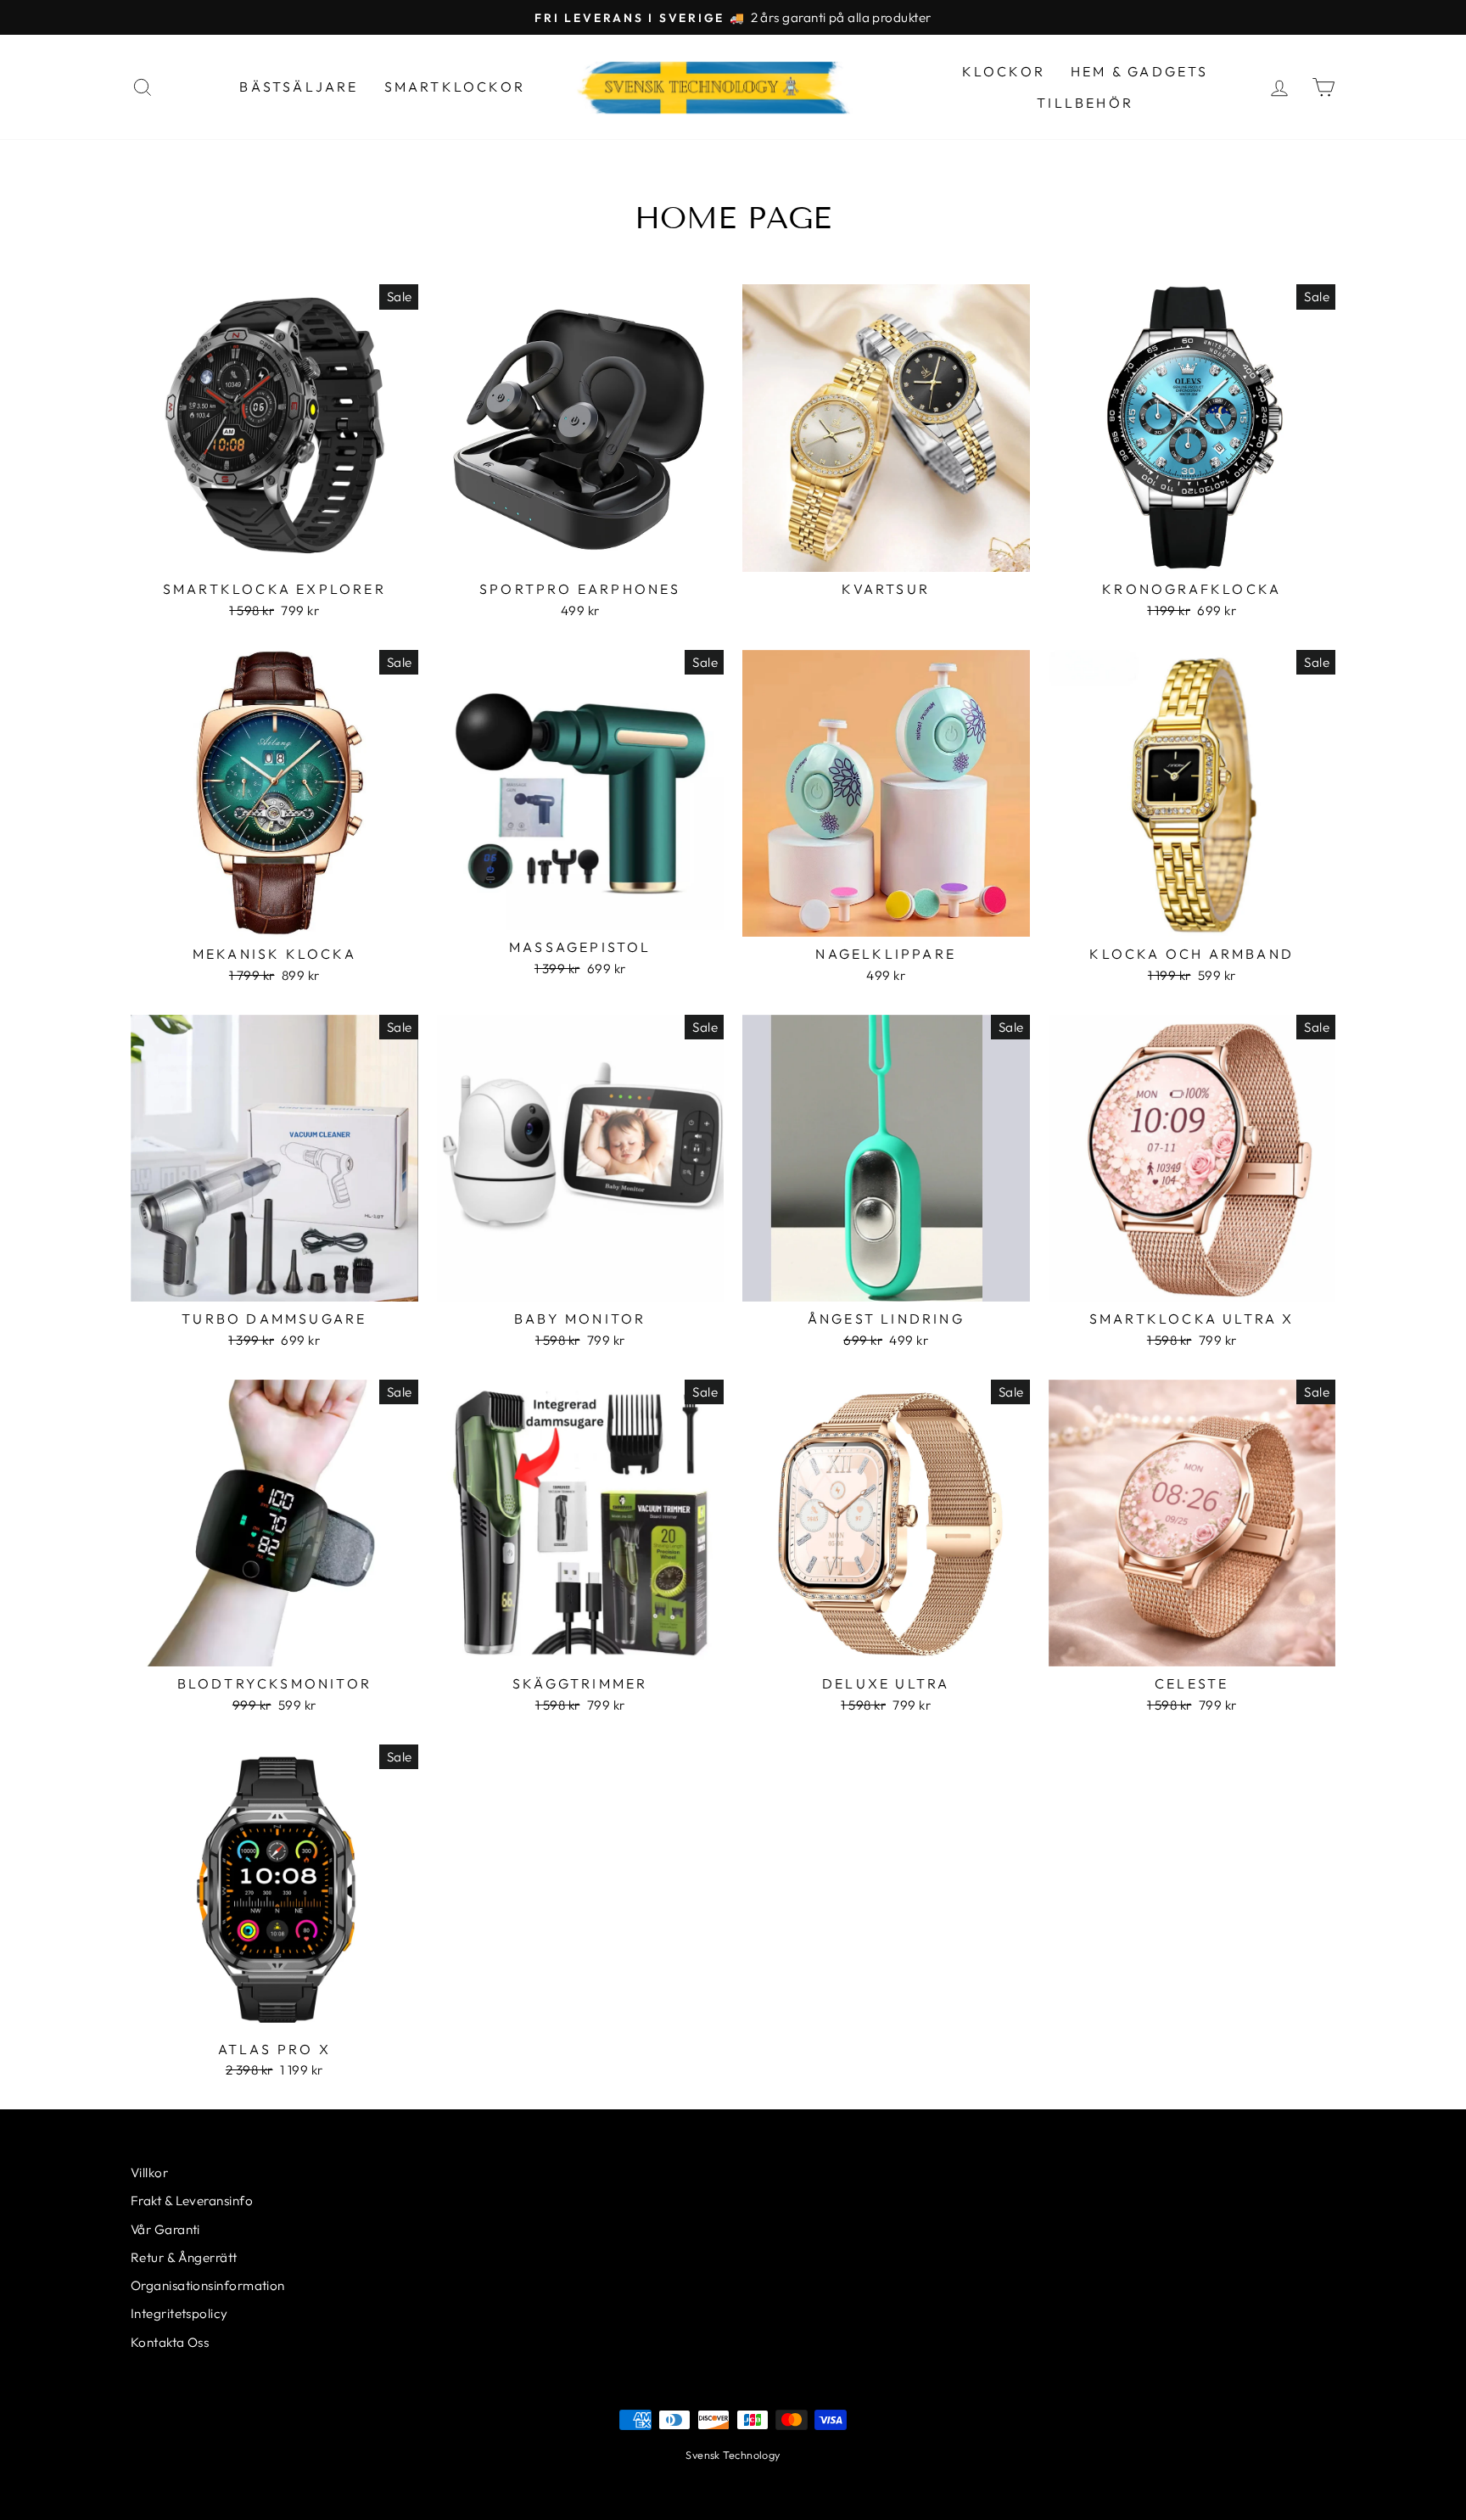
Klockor (1004, 71)
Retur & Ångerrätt (184, 2257)
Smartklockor (455, 87)
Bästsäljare (299, 87)
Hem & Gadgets (1140, 71)
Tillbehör (1085, 103)
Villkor (149, 2173)
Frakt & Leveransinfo (192, 2201)
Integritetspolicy (179, 2313)
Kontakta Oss (170, 2342)
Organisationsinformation (208, 2285)
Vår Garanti (165, 2229)
